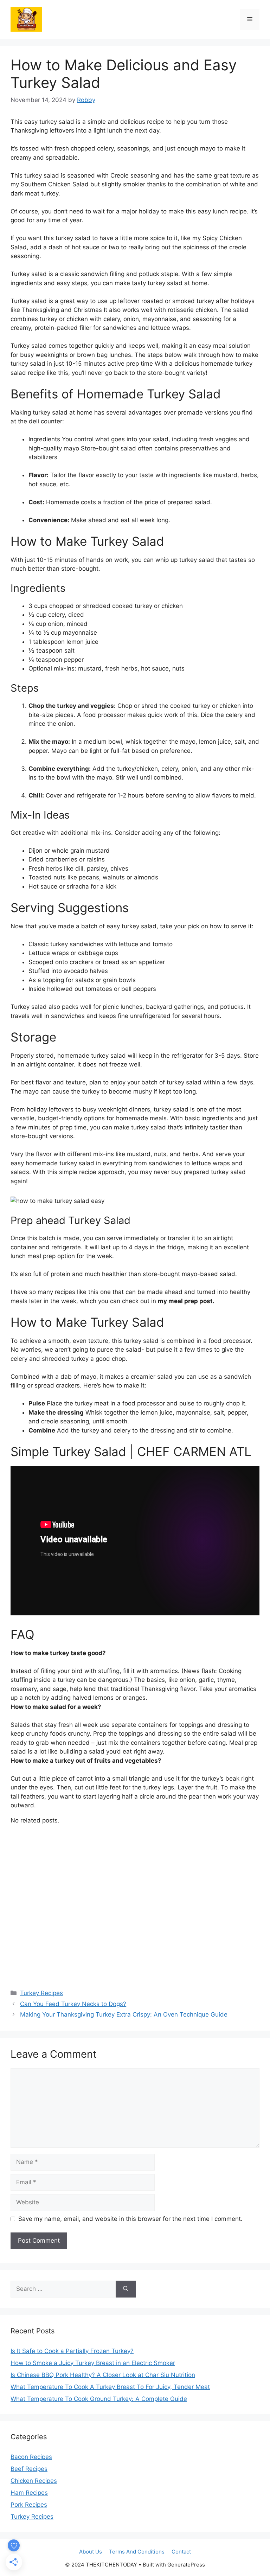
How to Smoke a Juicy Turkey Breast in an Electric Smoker (93, 2363)
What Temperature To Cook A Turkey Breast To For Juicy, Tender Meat (110, 2387)
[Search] (126, 2289)
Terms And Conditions (137, 2552)
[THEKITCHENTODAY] (26, 19)
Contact (181, 2552)
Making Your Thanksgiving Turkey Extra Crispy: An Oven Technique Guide (124, 2014)
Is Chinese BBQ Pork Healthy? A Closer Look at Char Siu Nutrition (103, 2375)
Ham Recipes (29, 2493)
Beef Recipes (29, 2469)
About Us (91, 2552)
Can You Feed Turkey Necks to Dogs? (73, 2004)
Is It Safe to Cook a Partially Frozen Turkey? (72, 2351)
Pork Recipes (29, 2505)
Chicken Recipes (34, 2481)
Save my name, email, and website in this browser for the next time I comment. (130, 2219)
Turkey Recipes (41, 1993)
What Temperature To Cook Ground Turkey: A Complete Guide (99, 2399)
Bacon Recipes (31, 2457)
